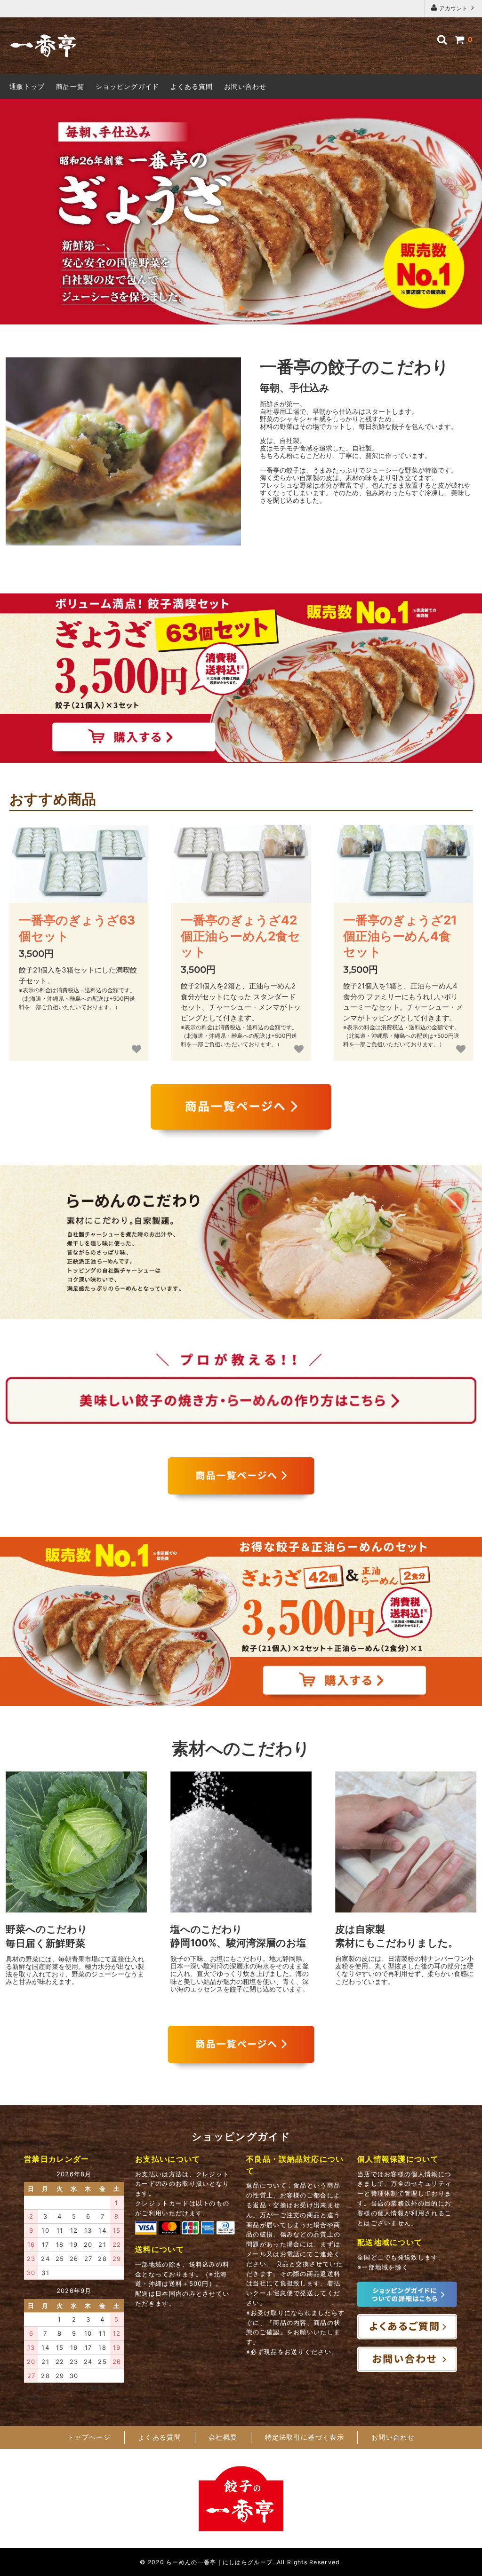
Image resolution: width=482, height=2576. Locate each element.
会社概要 (223, 2437)
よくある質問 (192, 86)
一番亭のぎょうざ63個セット (77, 928)
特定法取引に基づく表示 (305, 2437)
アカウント (453, 8)
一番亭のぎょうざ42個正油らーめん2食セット (241, 936)
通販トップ (27, 86)
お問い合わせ (245, 86)
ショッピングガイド (127, 86)
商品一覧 (70, 86)
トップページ (89, 2437)
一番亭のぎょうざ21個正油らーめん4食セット (400, 936)
